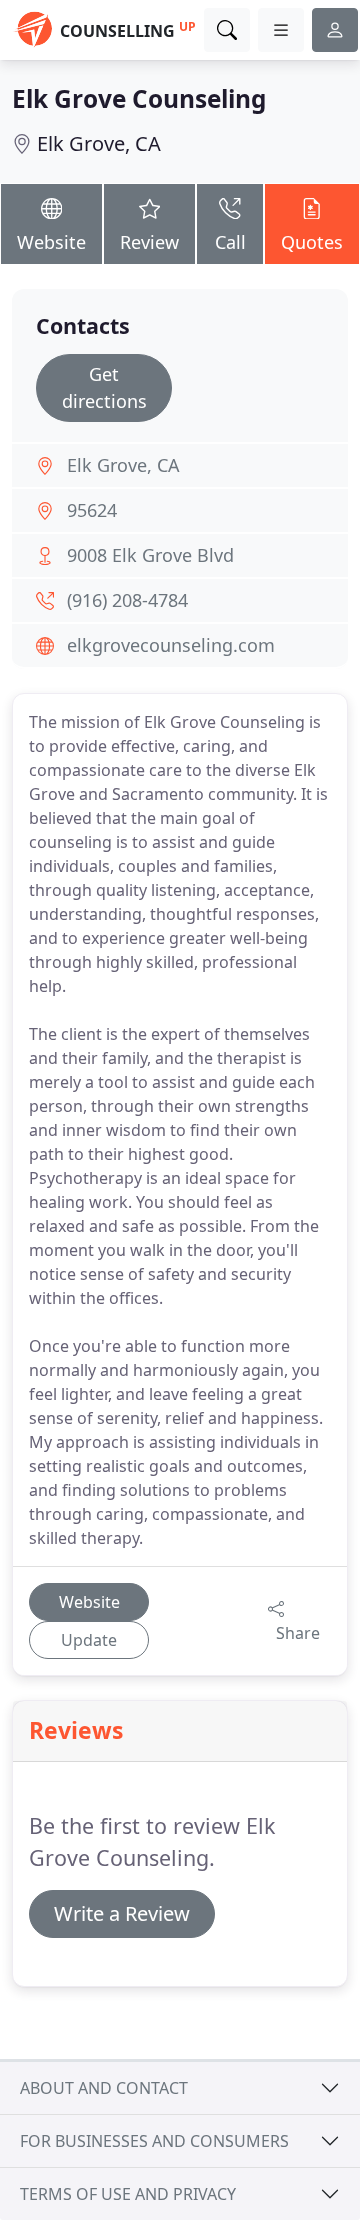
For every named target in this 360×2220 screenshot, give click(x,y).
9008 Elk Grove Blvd (150, 555)
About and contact (104, 2088)
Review (149, 242)
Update (89, 1640)
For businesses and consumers (154, 2141)
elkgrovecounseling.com (171, 645)
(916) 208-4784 (127, 600)
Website (51, 242)
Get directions (104, 387)
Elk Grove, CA (99, 143)
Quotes (312, 242)
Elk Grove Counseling (139, 98)
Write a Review (122, 1913)
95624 (92, 510)
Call (230, 242)
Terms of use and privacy (128, 2194)
